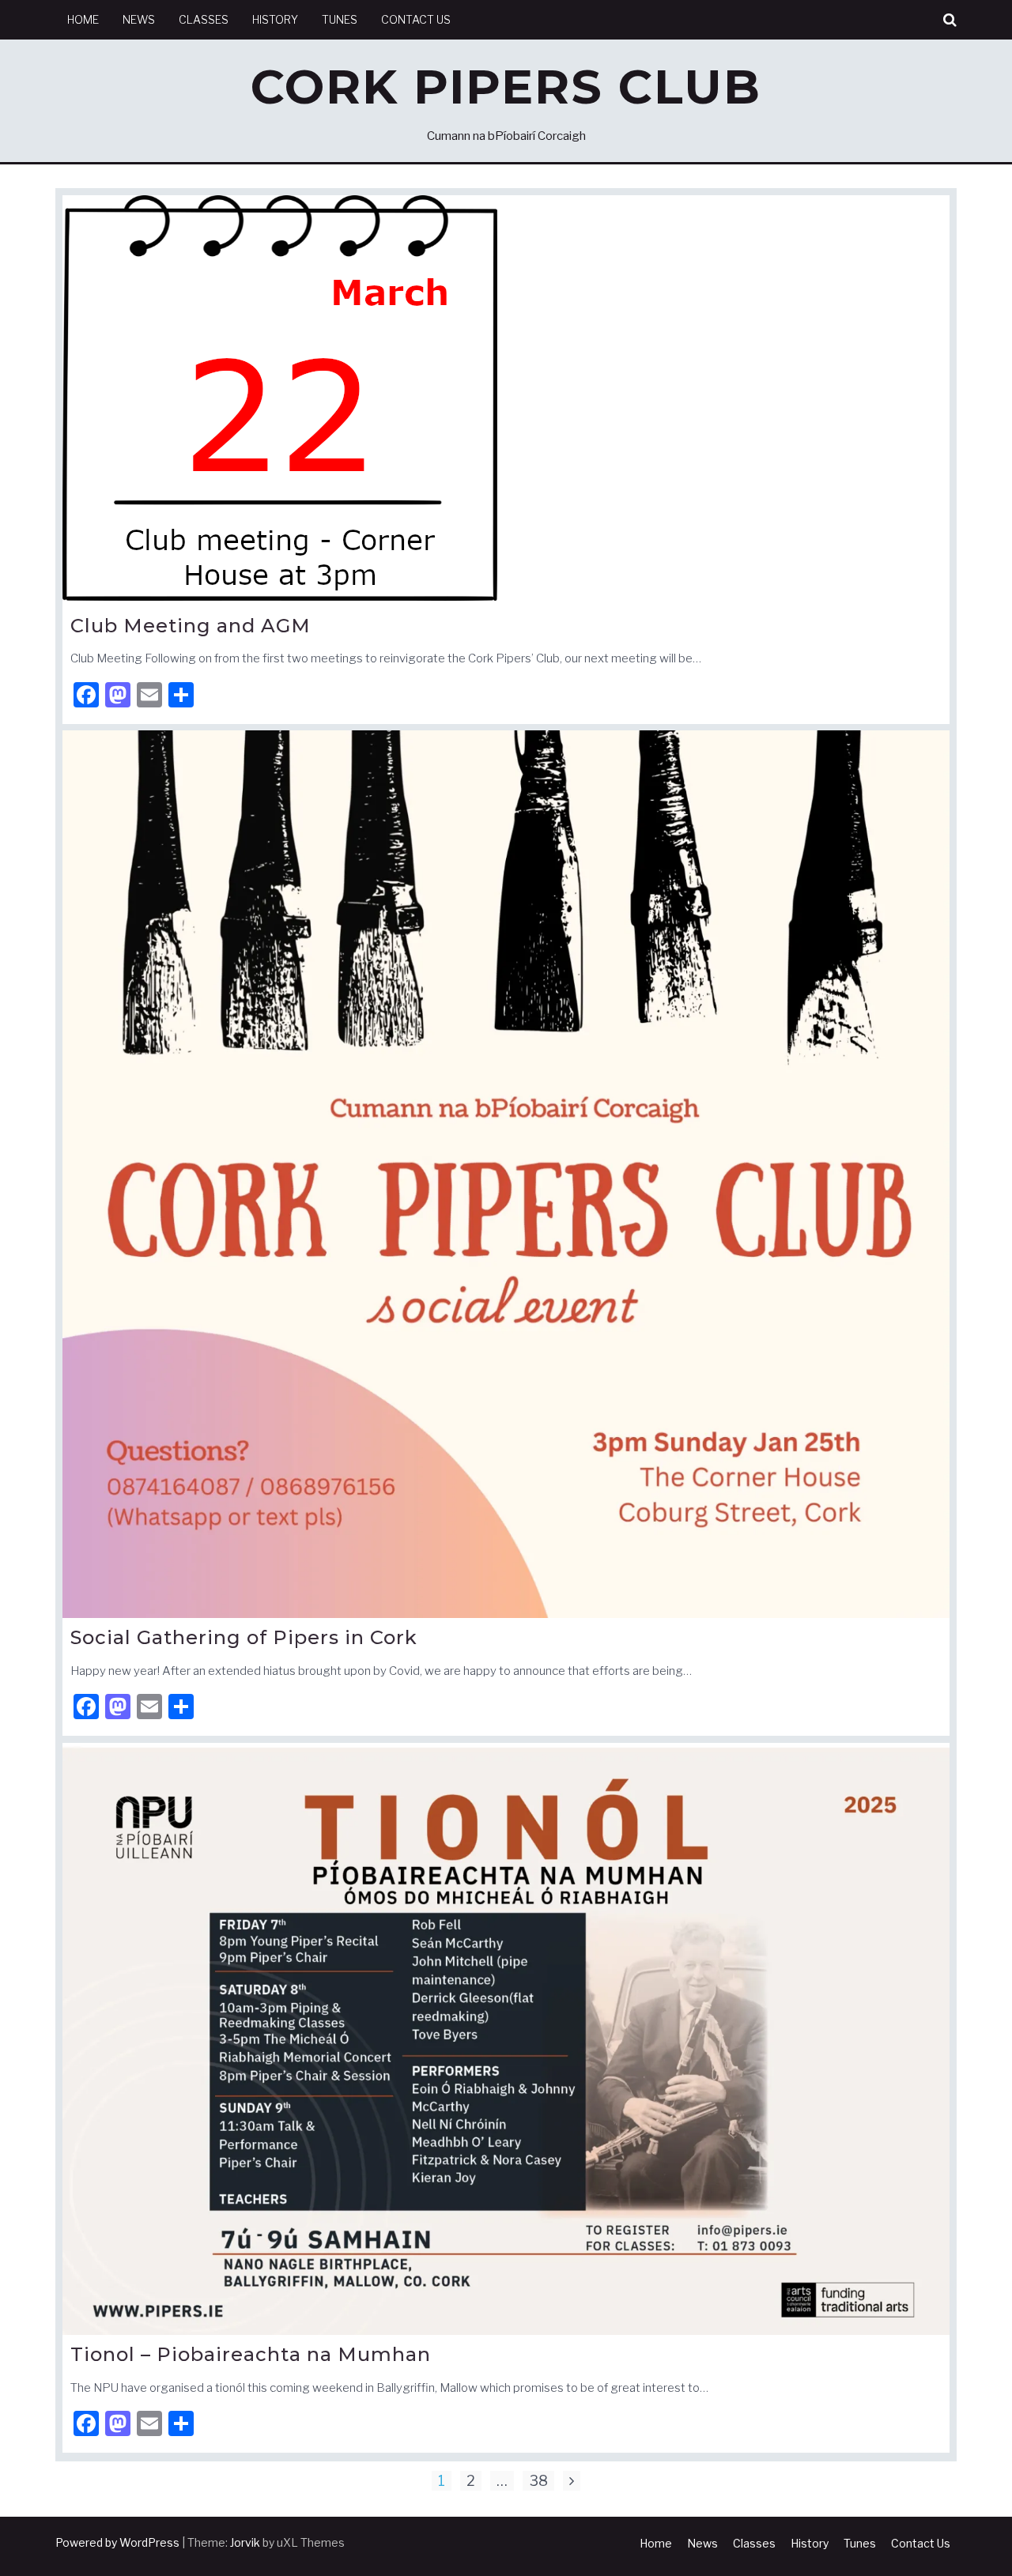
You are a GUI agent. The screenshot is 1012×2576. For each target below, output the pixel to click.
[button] (950, 20)
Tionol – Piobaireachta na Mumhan (251, 2354)
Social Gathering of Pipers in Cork (244, 1637)
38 (538, 2481)
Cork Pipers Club (506, 87)
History (275, 19)
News (139, 19)
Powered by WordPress (117, 2542)
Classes (204, 19)
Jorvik (245, 2542)
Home (83, 19)
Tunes (340, 19)
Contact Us (416, 19)
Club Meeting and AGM (191, 626)
